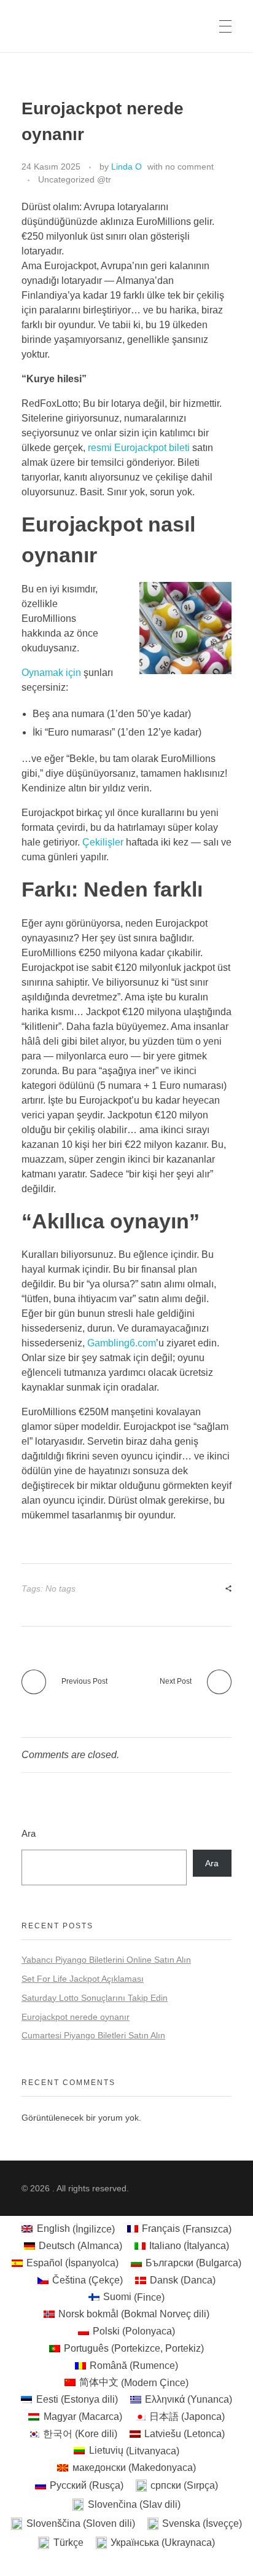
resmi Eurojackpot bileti (139, 448)
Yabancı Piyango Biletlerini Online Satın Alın (106, 1960)
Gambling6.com (122, 1343)
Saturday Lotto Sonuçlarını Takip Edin (95, 1998)
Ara (29, 1833)
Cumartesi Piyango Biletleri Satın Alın (93, 2035)
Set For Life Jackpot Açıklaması (83, 1979)
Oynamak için (51, 673)
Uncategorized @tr (75, 179)
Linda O (126, 167)
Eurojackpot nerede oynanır (76, 2017)
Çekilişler (103, 842)
